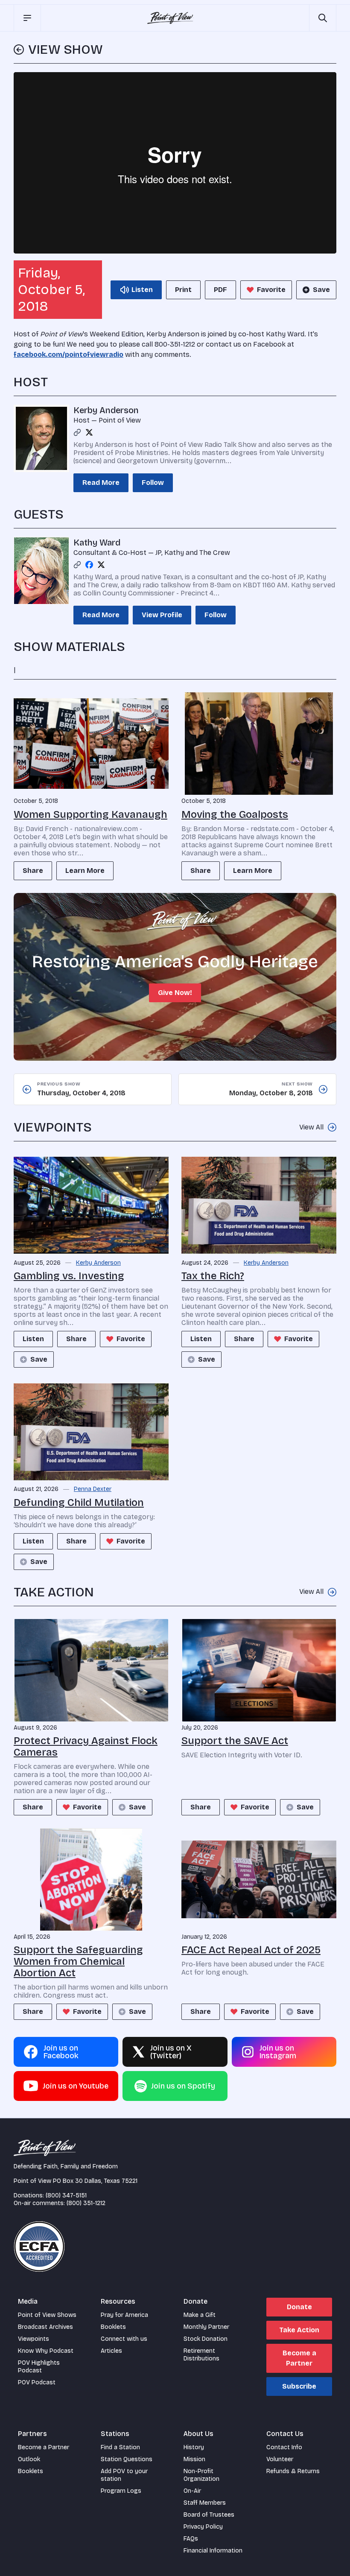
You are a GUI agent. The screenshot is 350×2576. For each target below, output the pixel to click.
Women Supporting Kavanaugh (90, 814)
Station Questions (127, 2459)
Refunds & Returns (293, 2471)
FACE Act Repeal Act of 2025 (251, 1950)
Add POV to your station (124, 2475)
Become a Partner (299, 2358)
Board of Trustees (209, 2515)
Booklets (113, 2327)
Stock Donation (206, 2339)
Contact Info (284, 2447)
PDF (220, 290)
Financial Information (213, 2551)
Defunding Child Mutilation (79, 1502)
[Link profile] (77, 432)
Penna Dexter (93, 1489)
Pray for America (124, 2315)
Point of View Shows (47, 2315)
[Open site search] (323, 18)
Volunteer (280, 2459)
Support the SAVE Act (235, 1741)
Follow (153, 483)
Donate (299, 2307)
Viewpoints (34, 2339)
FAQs (191, 2539)
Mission (194, 2459)
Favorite (271, 290)
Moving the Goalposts (235, 814)
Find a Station (120, 2447)
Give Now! (175, 993)
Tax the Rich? (213, 1276)
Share (33, 871)
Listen (33, 1339)
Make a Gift (200, 2315)
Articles (111, 2351)
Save (321, 290)
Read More (101, 483)
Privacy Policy (203, 2527)
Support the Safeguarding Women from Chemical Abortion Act (78, 1961)
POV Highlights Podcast (39, 2367)
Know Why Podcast (46, 2351)
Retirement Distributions (201, 2355)
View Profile (162, 615)
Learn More (85, 871)
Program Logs (121, 2491)
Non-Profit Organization (201, 2475)
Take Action (299, 2330)
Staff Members (205, 2503)
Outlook (29, 2459)
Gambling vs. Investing (69, 1276)
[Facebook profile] (89, 565)
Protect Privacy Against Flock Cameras (86, 1746)
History (194, 2447)
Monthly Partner (206, 2327)
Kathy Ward (97, 543)
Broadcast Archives (45, 2327)
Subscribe (299, 2386)
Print (183, 290)
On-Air (192, 2491)
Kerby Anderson (106, 410)
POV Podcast (37, 2382)
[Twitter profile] (89, 432)
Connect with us (124, 2339)
